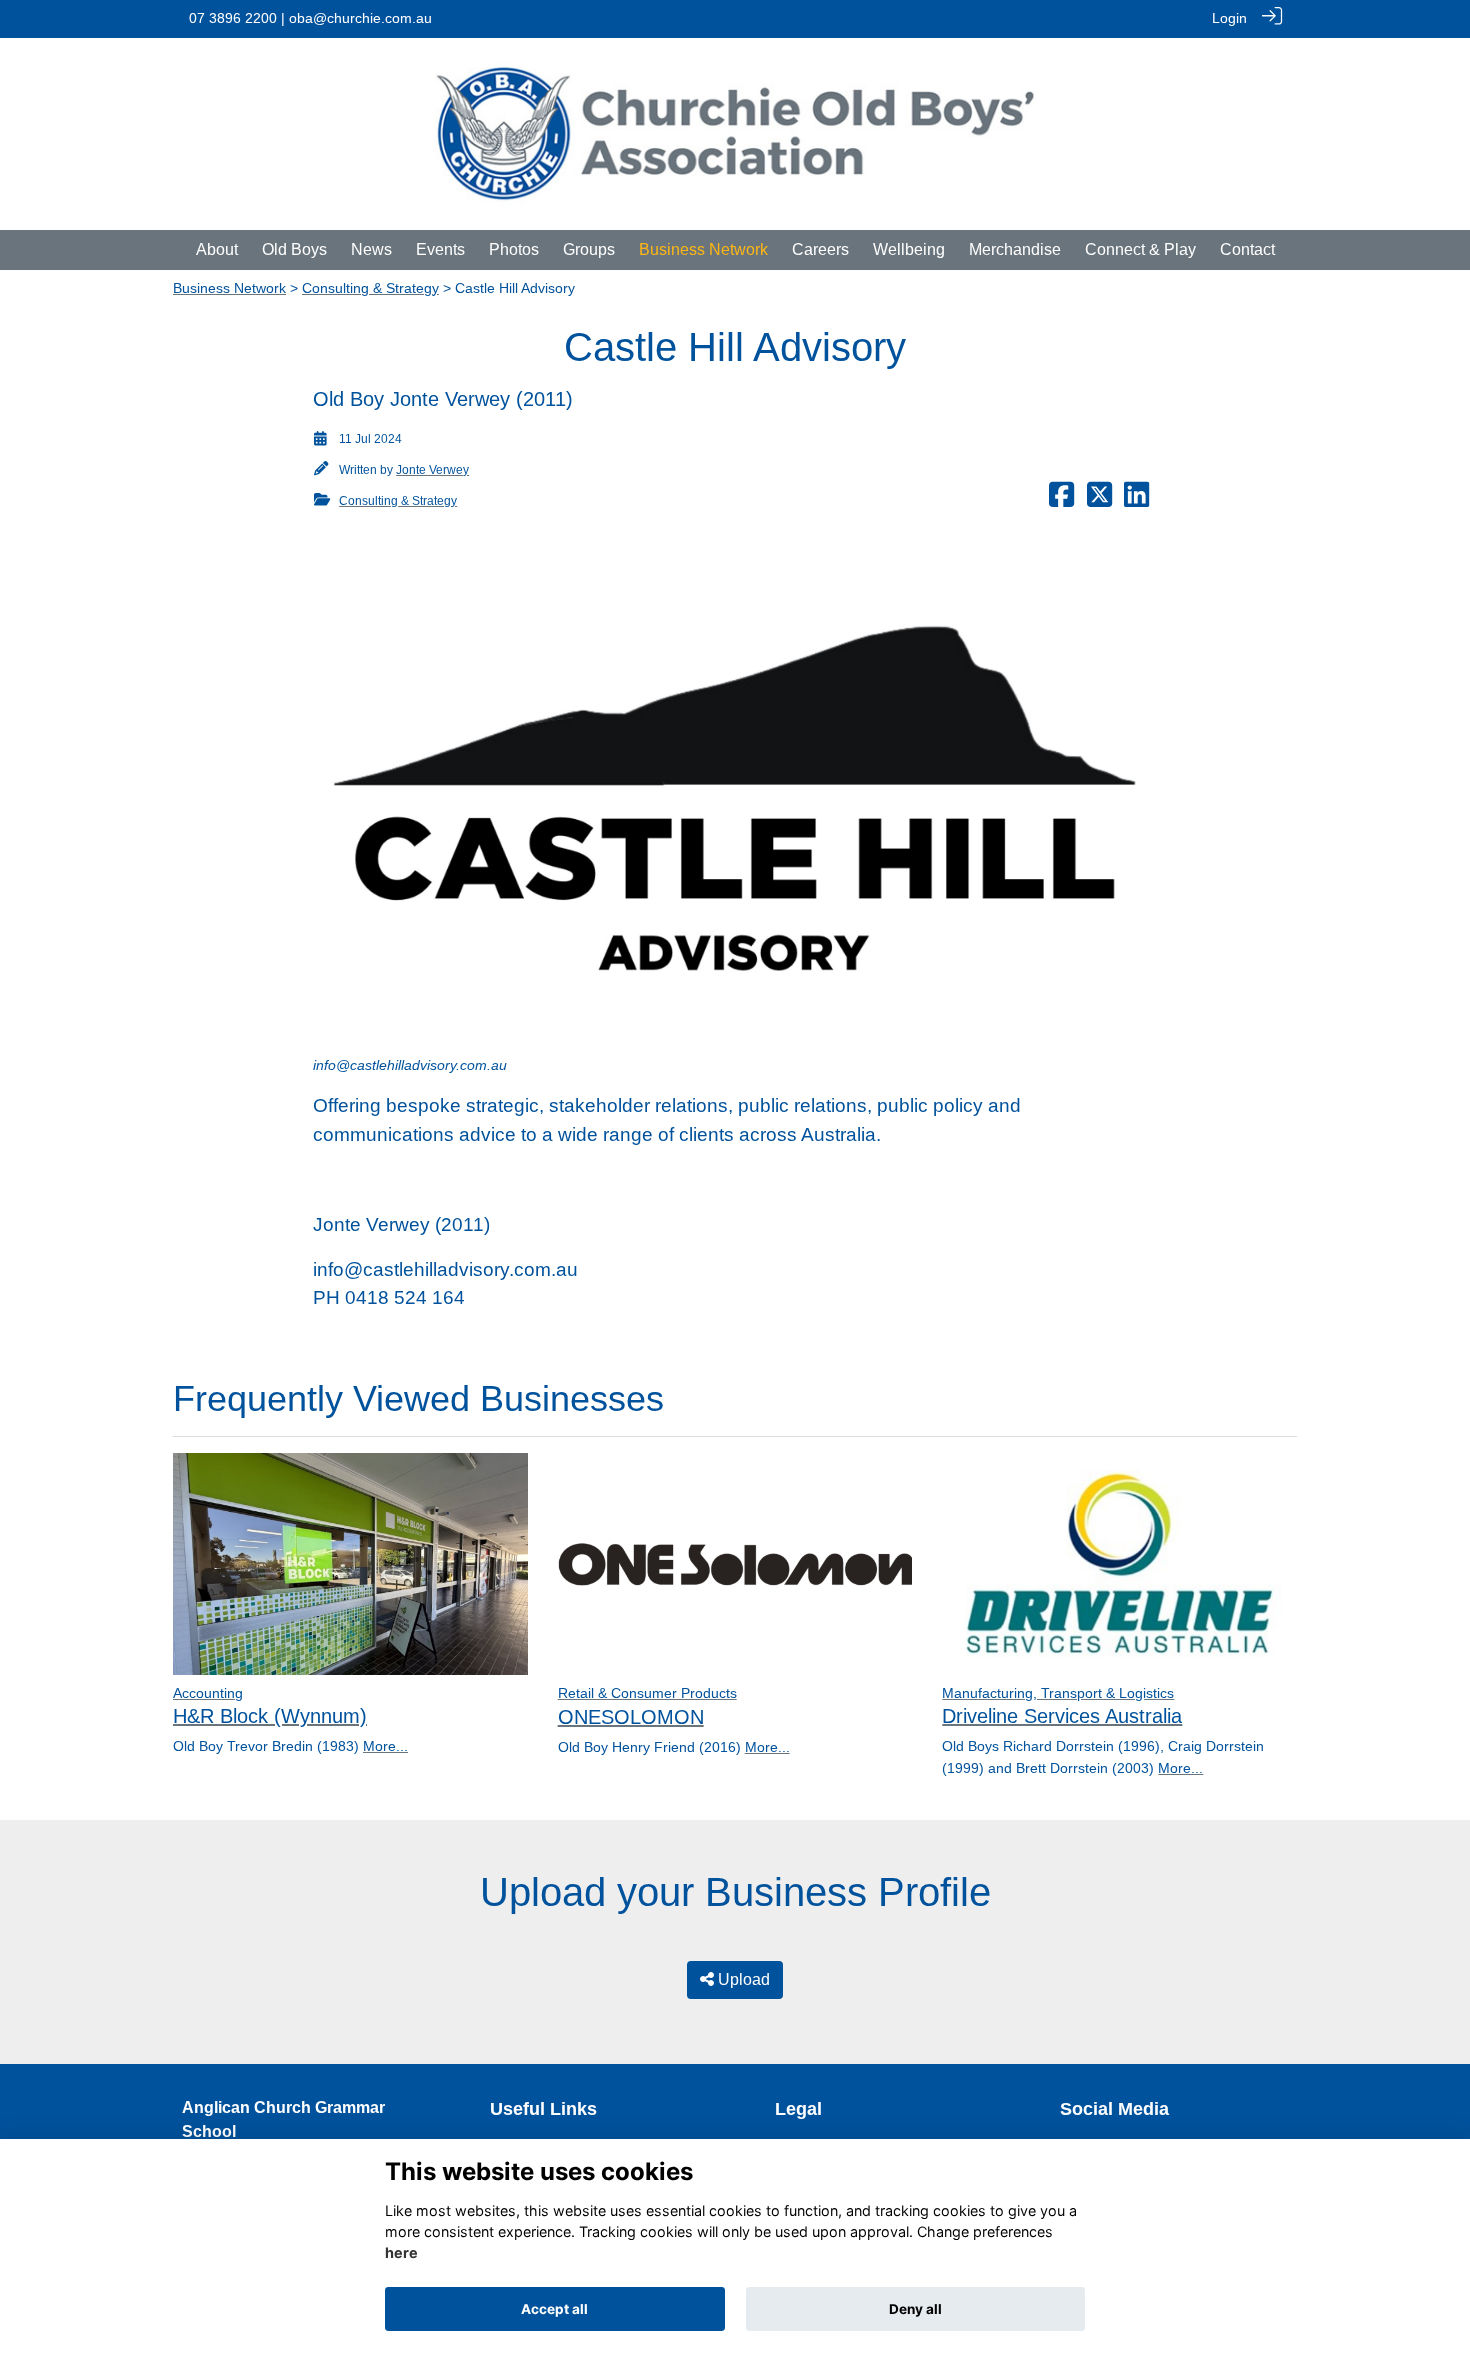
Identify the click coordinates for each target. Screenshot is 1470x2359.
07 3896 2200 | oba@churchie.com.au (310, 18)
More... (385, 1746)
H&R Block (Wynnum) (270, 1716)
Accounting (208, 1693)
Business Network (229, 288)
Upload (742, 1979)
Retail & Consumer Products (647, 1693)
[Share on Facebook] (1061, 501)
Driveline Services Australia (1062, 1716)
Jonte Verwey (432, 470)
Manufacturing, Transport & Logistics (1058, 1693)
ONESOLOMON (631, 1717)
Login (1229, 18)
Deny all (915, 2309)
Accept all (554, 2309)
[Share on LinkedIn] (1136, 501)
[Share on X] (1099, 501)
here (401, 2253)
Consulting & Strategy (370, 288)
